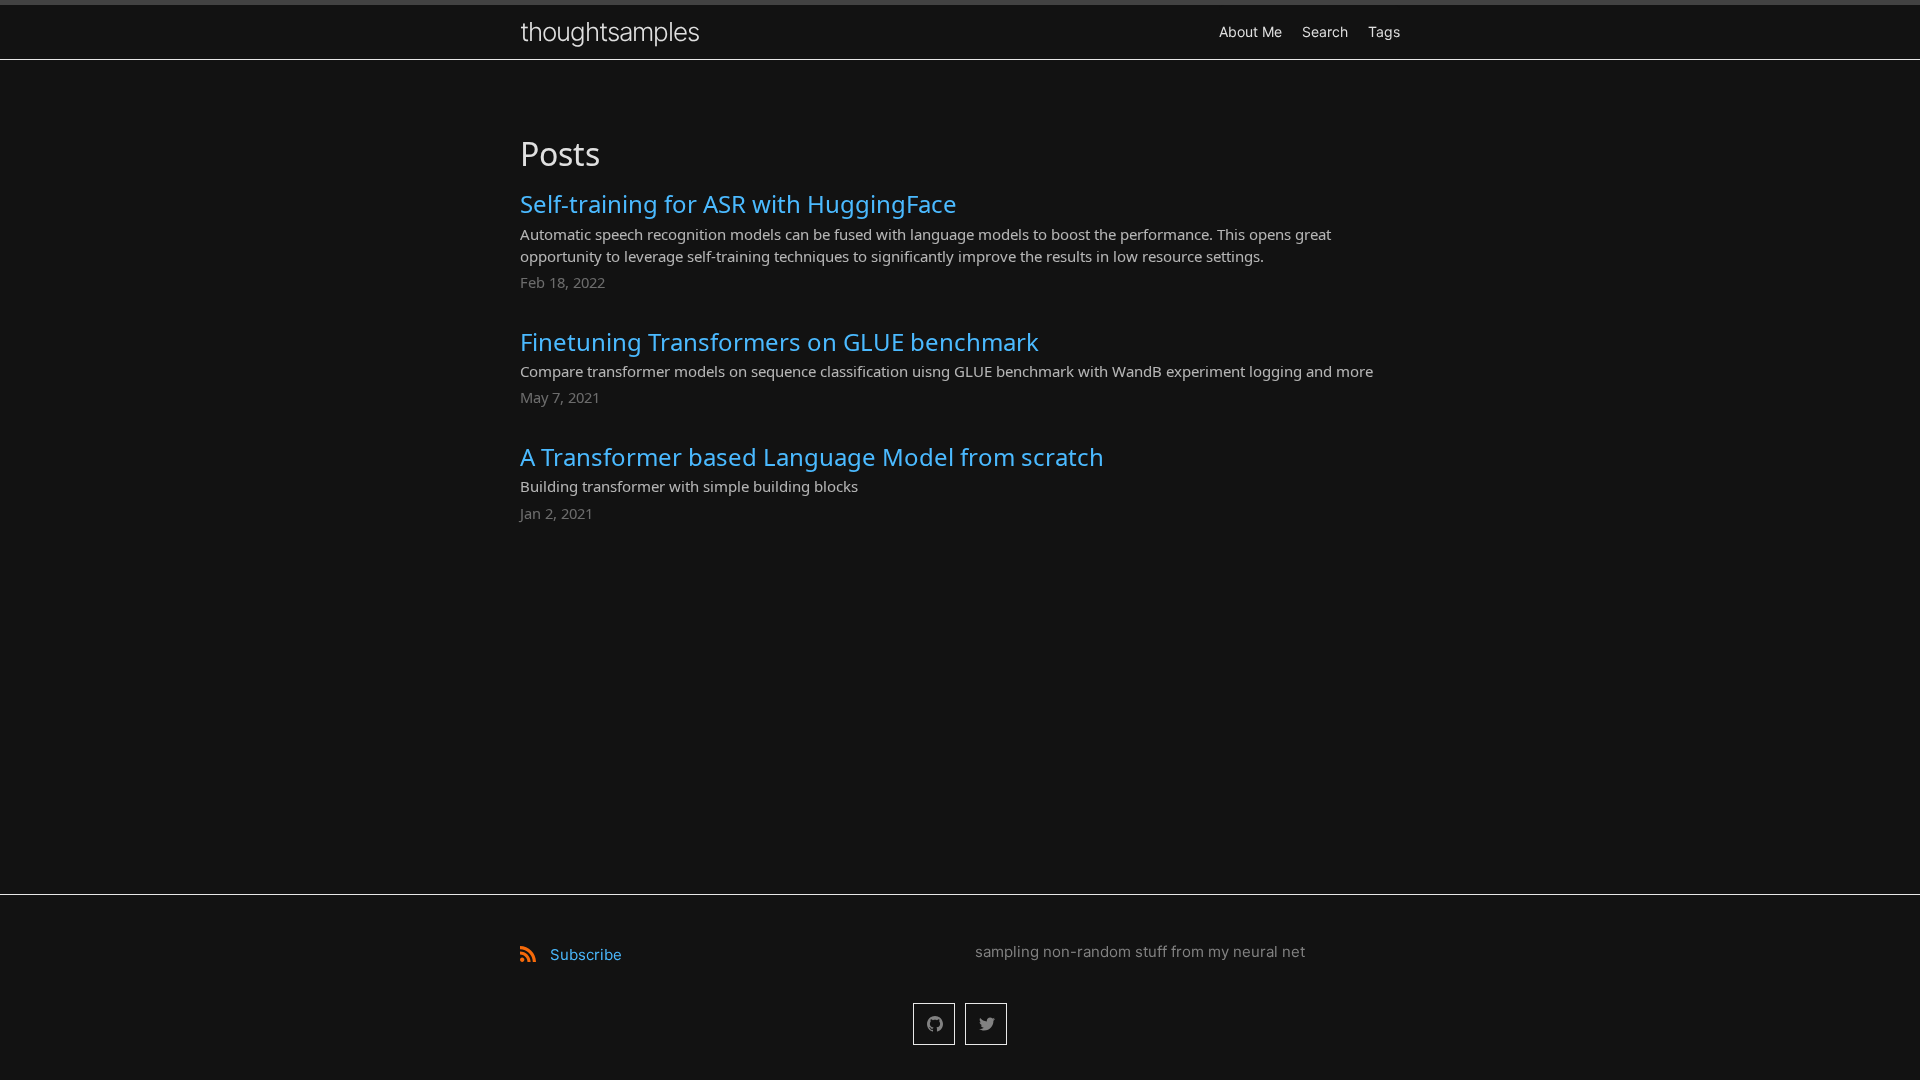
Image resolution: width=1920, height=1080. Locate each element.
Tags (1384, 31)
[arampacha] (934, 1024)
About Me (1250, 31)
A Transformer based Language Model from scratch (812, 456)
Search (1325, 31)
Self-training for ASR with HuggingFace (738, 203)
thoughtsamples (609, 31)
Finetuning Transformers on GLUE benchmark (779, 341)
